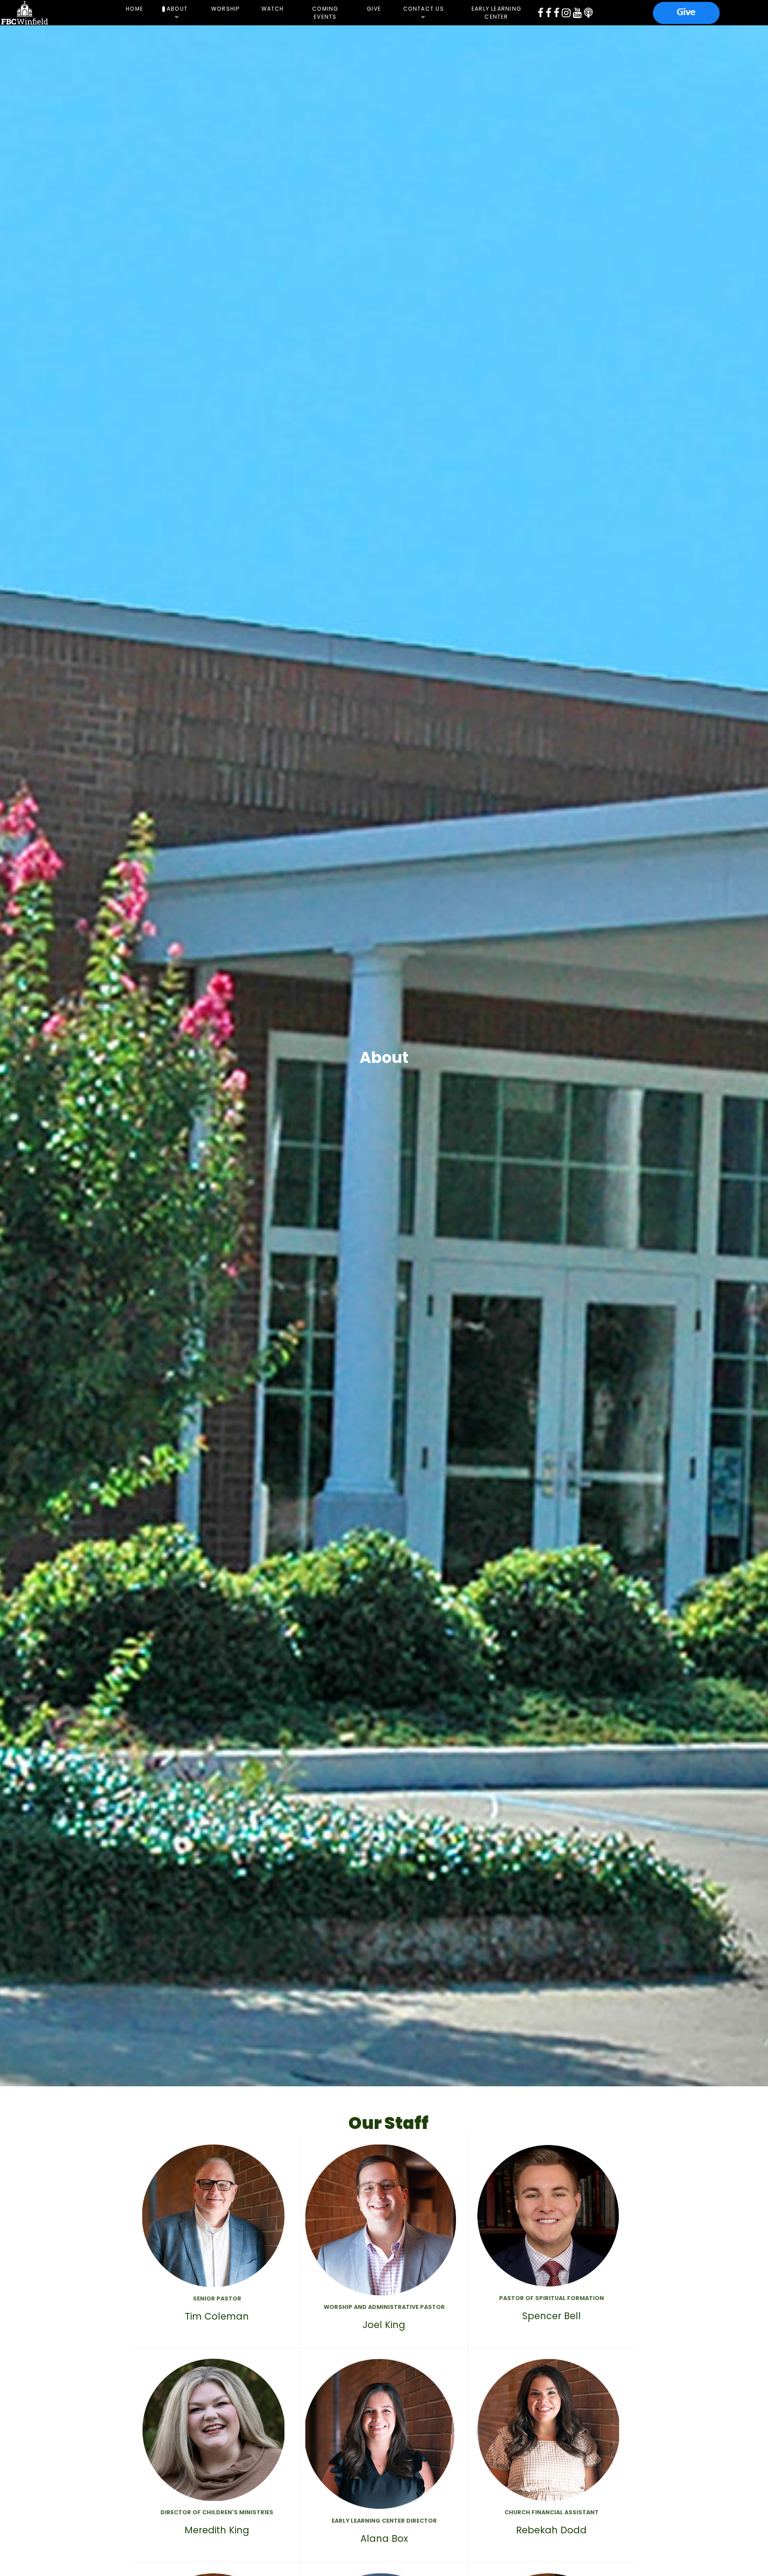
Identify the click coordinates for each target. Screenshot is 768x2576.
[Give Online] (686, 12)
